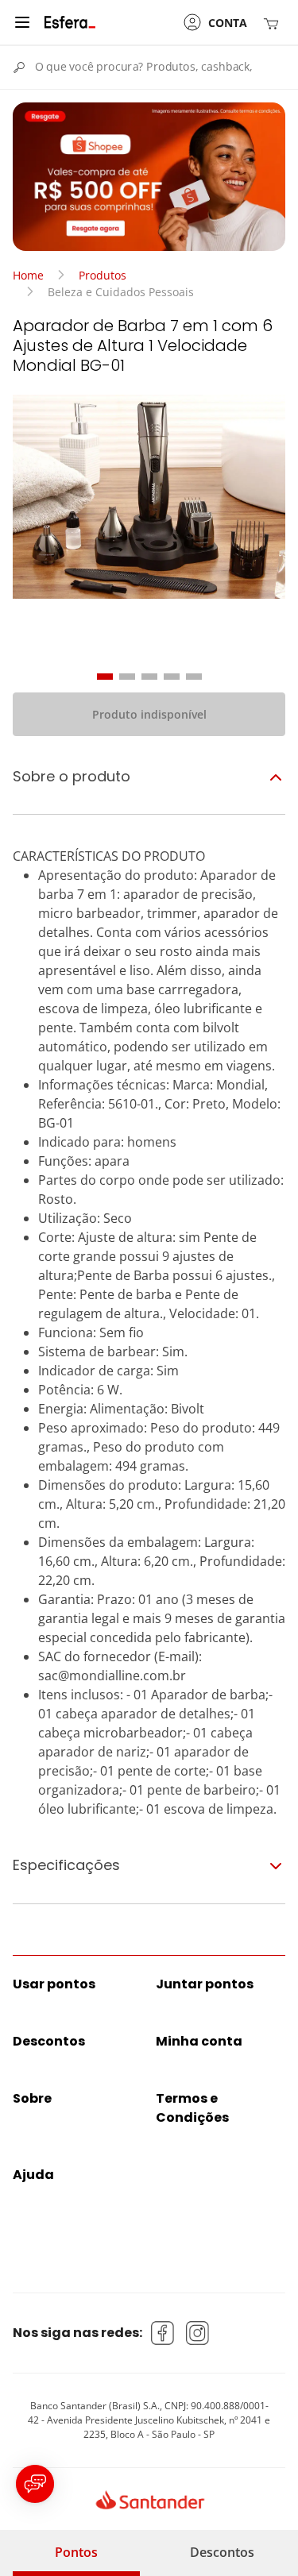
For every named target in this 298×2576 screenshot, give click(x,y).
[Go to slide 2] (127, 677)
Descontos (222, 2552)
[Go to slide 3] (149, 677)
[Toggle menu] (22, 22)
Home (28, 275)
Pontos (76, 2552)
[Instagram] (198, 2333)
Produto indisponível (149, 714)
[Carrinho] (274, 23)
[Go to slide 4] (172, 677)
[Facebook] (163, 2333)
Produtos (103, 275)
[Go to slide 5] (194, 677)
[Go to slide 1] (105, 677)
